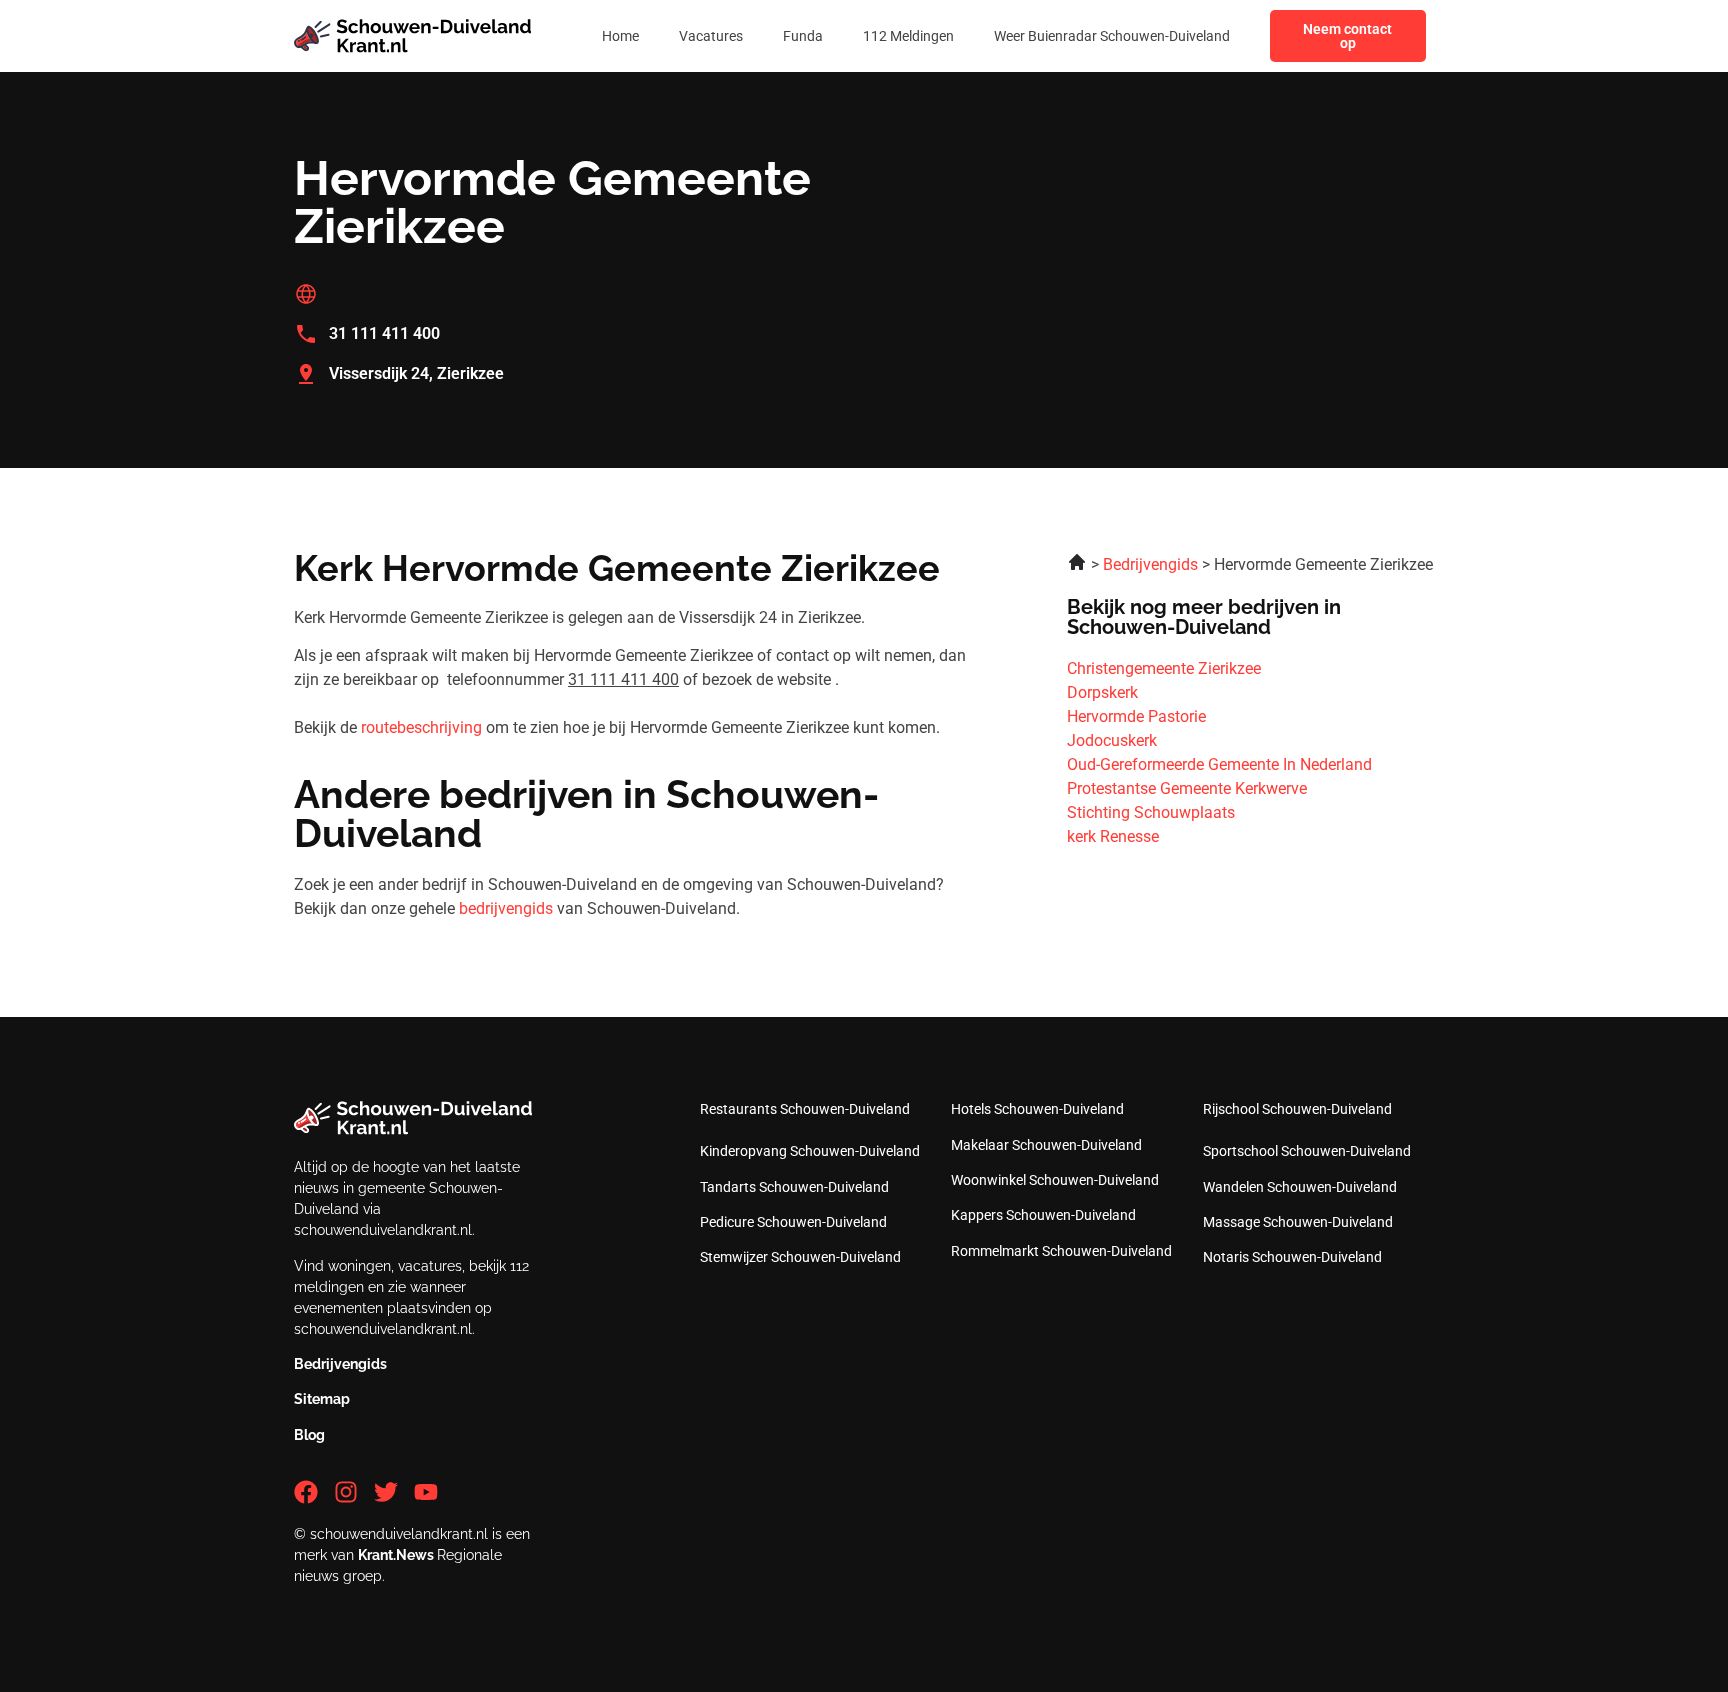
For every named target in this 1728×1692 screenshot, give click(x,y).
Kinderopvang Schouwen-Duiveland (810, 1151)
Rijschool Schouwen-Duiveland (1297, 1109)
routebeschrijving (421, 727)
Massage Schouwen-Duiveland (1298, 1222)
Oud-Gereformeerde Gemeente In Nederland (1219, 764)
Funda (803, 36)
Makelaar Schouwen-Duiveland (1046, 1145)
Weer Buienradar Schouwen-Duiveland (1112, 36)
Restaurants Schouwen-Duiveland (805, 1109)
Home (620, 36)
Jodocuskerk (1112, 740)
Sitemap (322, 1399)
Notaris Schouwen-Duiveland (1292, 1257)
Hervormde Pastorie (1136, 716)
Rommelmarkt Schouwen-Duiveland (1061, 1251)
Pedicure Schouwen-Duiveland (793, 1222)
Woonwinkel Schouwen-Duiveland (1055, 1180)
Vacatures (711, 36)
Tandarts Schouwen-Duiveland (794, 1187)
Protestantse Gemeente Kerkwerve (1187, 788)
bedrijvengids (506, 908)
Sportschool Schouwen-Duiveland (1307, 1151)
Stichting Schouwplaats (1151, 812)
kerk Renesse (1113, 836)
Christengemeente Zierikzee (1164, 668)
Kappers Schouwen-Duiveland (1043, 1215)
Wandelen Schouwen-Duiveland (1300, 1187)
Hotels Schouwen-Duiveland (1037, 1109)
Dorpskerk (1102, 692)
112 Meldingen (908, 36)
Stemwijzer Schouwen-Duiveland (800, 1257)
